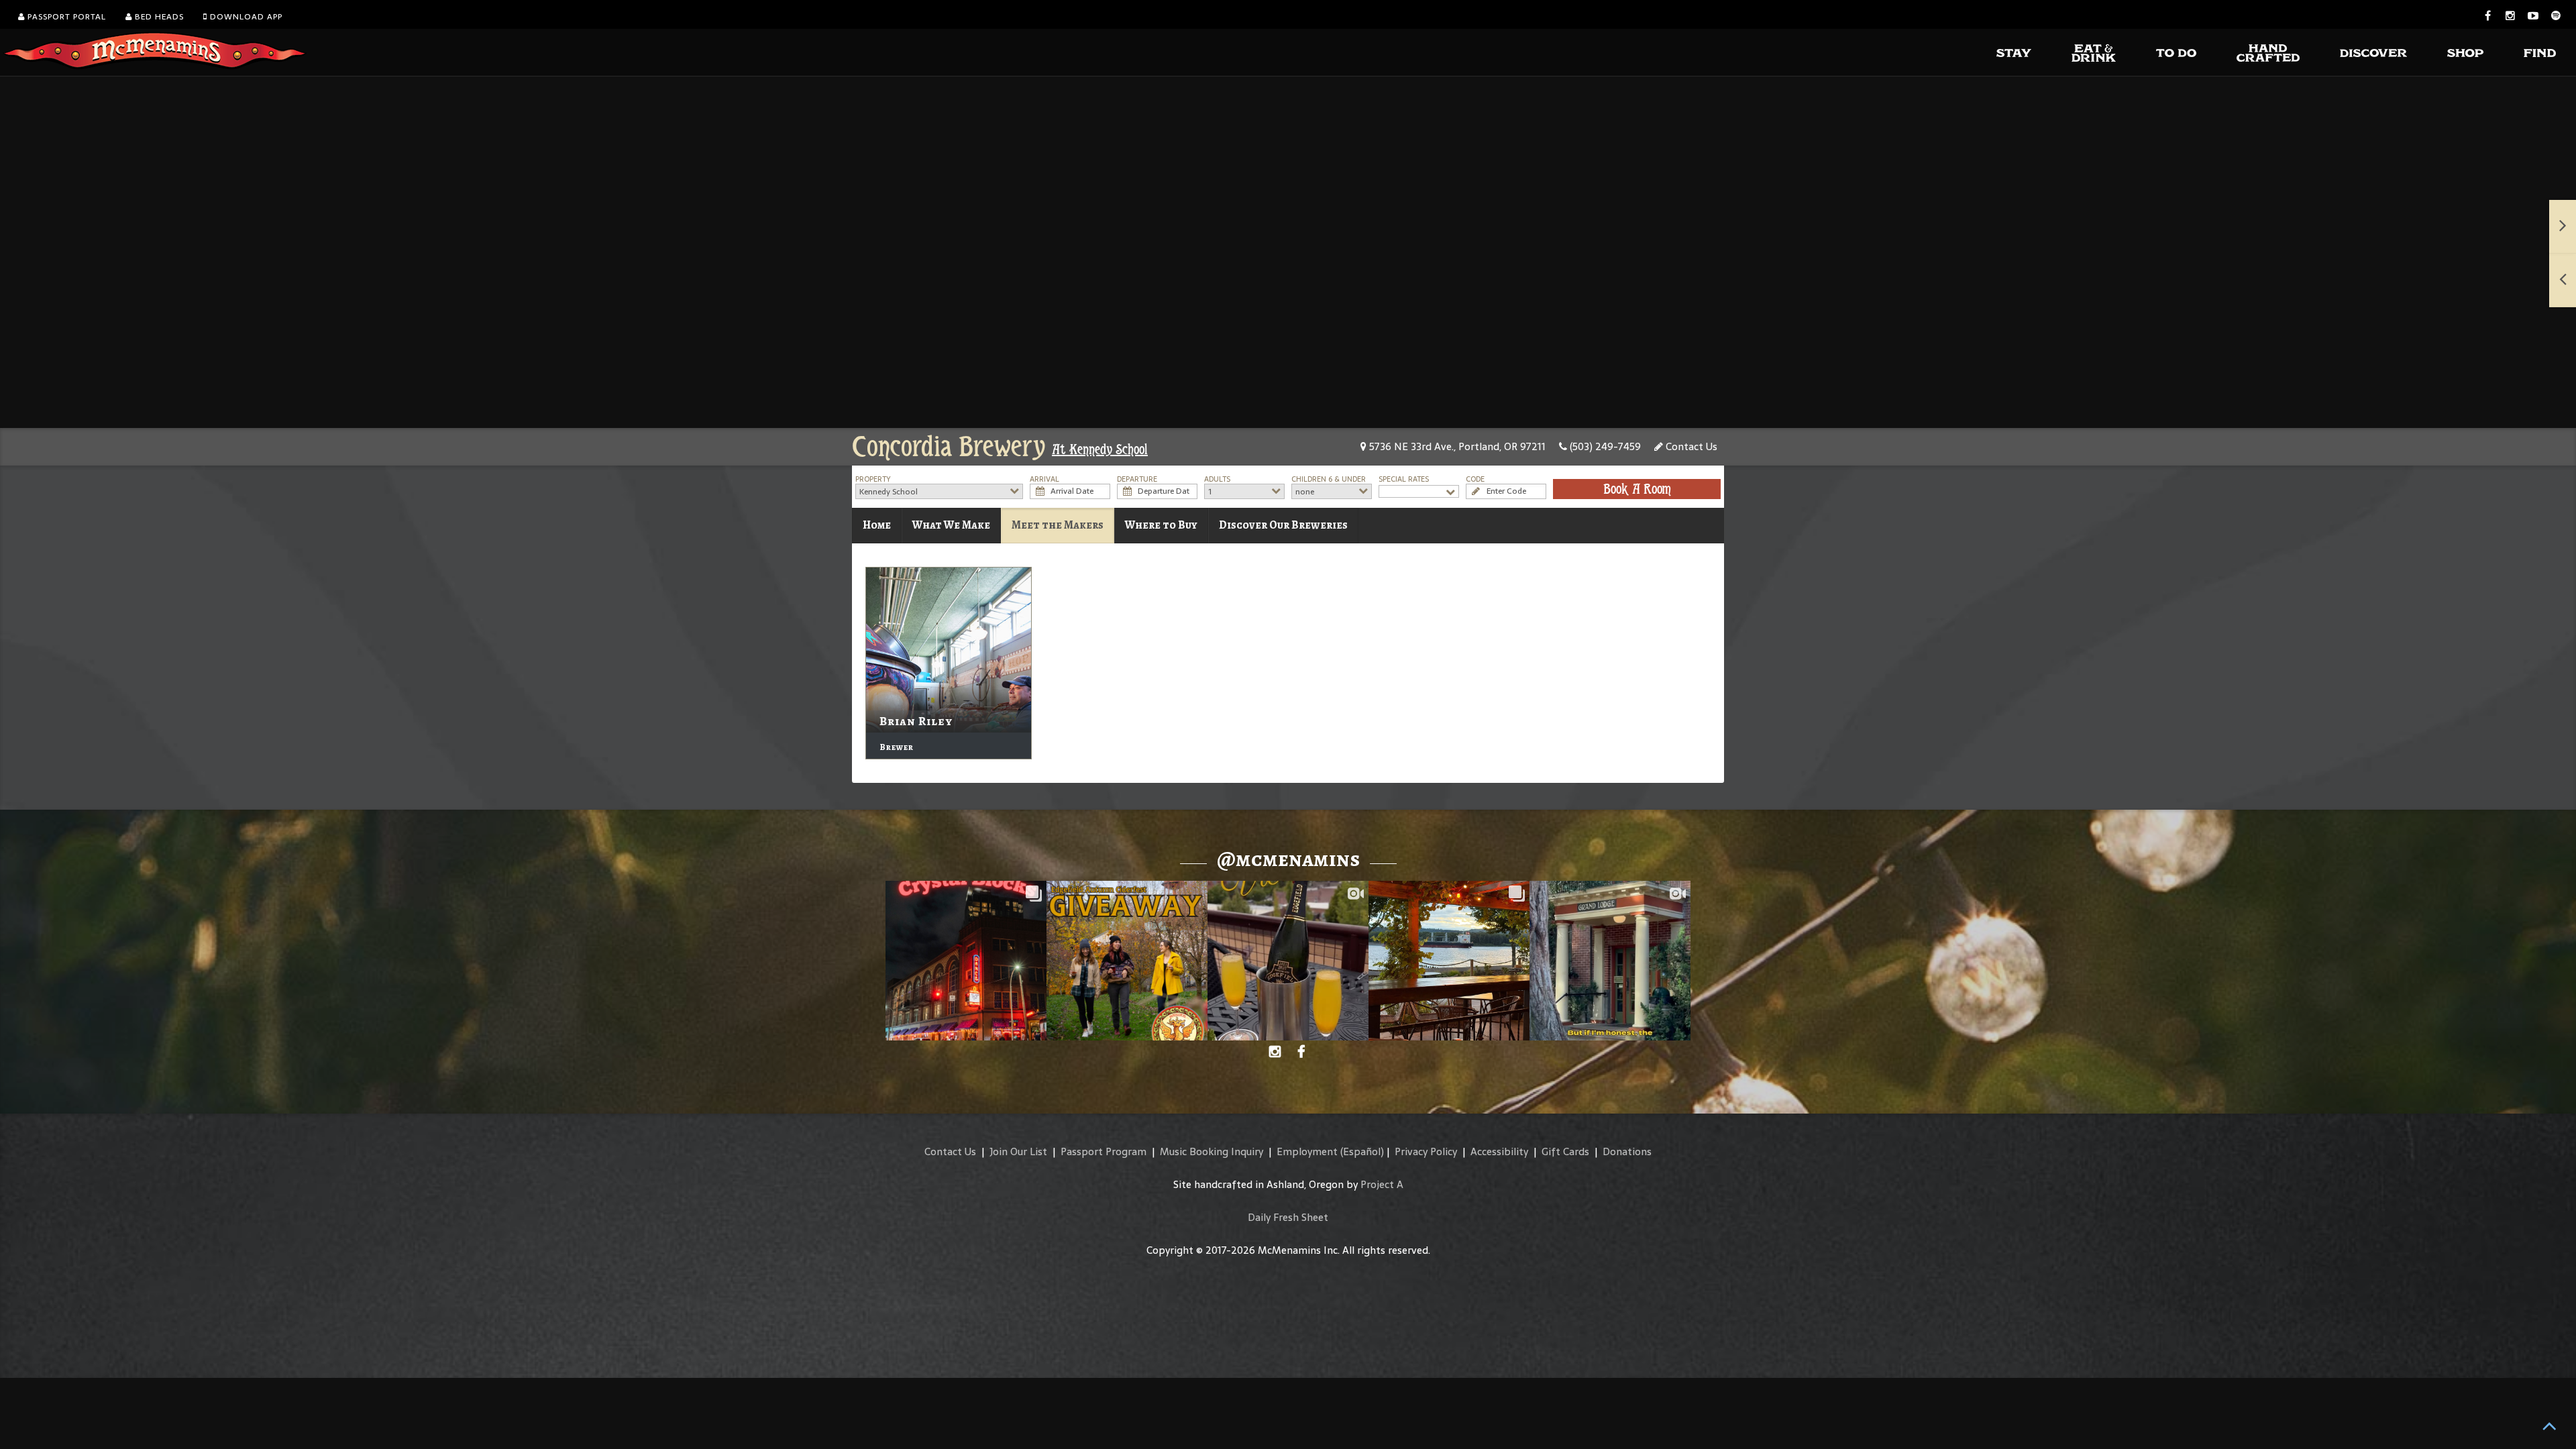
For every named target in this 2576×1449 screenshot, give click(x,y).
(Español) (1362, 1151)
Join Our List (1018, 1151)
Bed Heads (158, 17)
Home (877, 525)
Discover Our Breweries (1283, 525)
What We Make (951, 525)
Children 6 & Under (1329, 479)
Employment (1307, 1151)
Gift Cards (1565, 1151)
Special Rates (1404, 479)
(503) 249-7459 (1604, 446)
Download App (245, 17)
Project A (1382, 1184)
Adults (1217, 479)
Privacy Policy (1426, 1151)
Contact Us (1690, 446)
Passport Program (1104, 1151)
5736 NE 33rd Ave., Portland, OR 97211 (1456, 446)
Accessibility (1499, 1151)
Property (873, 479)
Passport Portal (65, 17)
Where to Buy (1161, 525)
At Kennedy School (1100, 449)
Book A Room (1637, 489)
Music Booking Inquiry (1212, 1151)
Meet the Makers (1058, 525)
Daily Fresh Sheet (1288, 1217)
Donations (1627, 1151)
